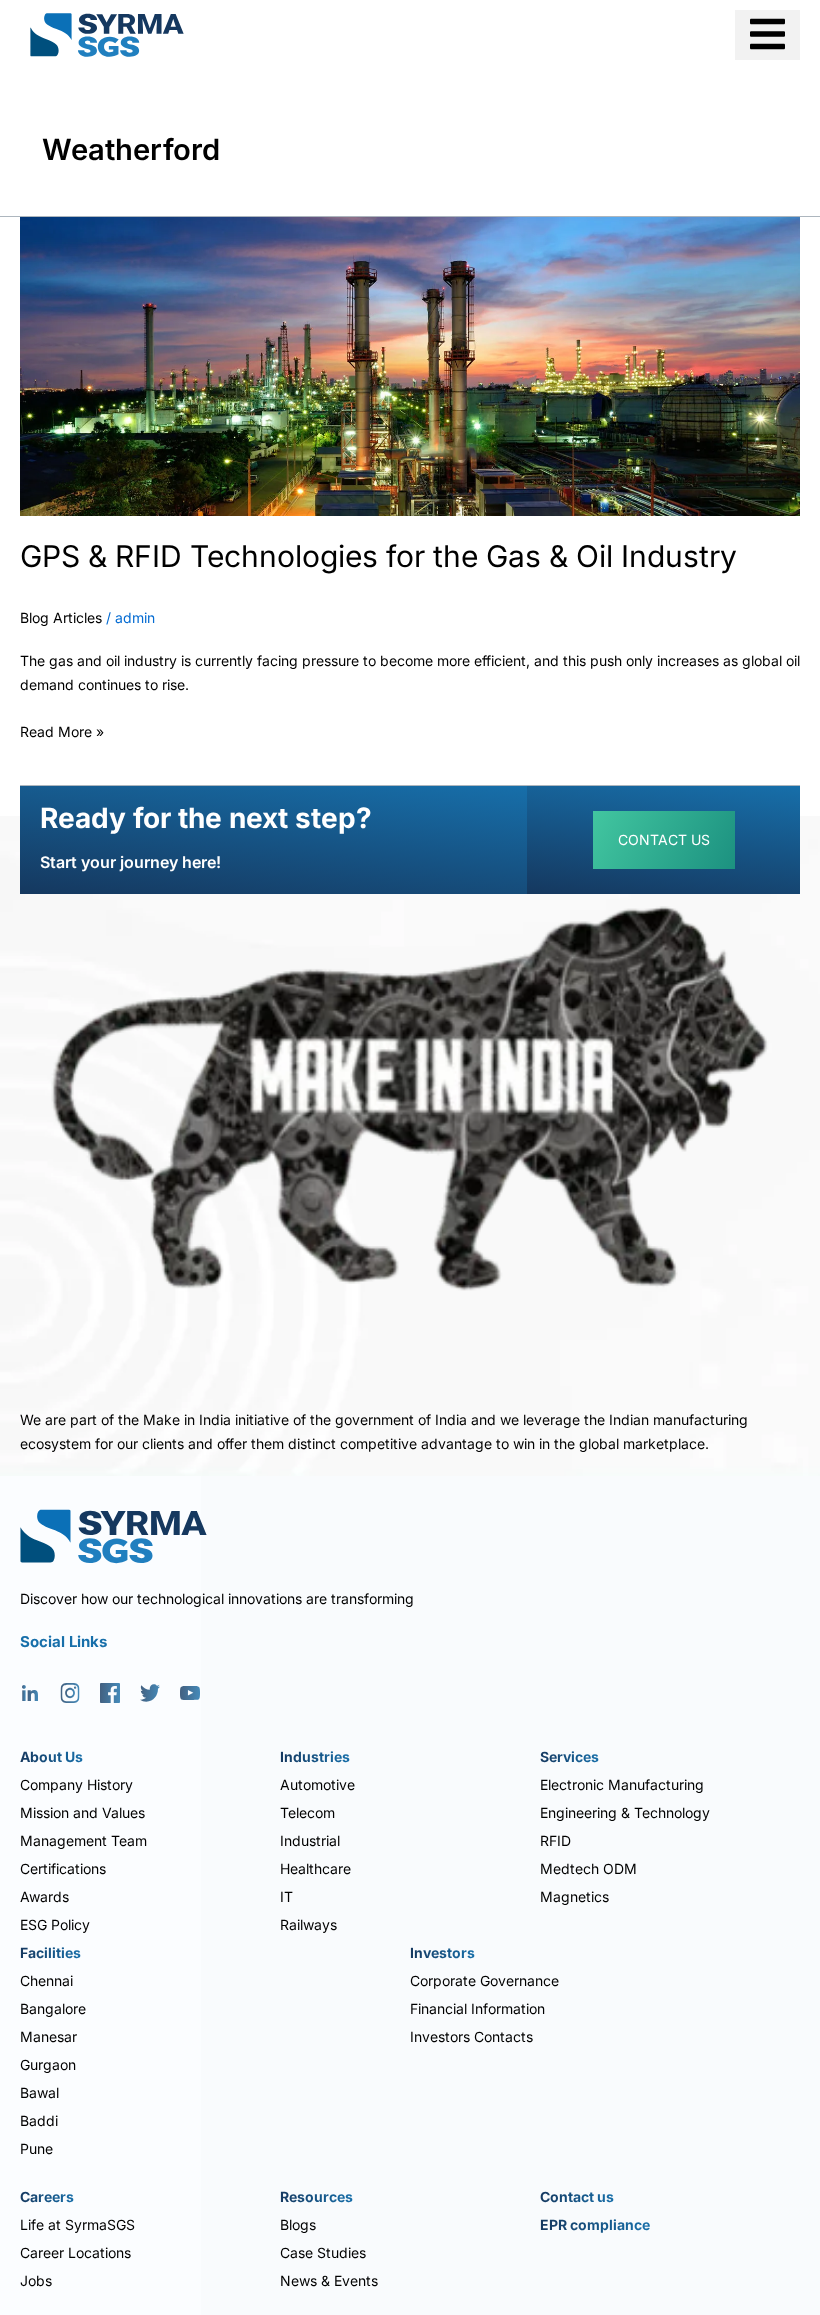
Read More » (62, 729)
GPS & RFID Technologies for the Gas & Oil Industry (378, 556)
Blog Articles (61, 617)
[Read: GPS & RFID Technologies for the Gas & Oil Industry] (410, 364)
